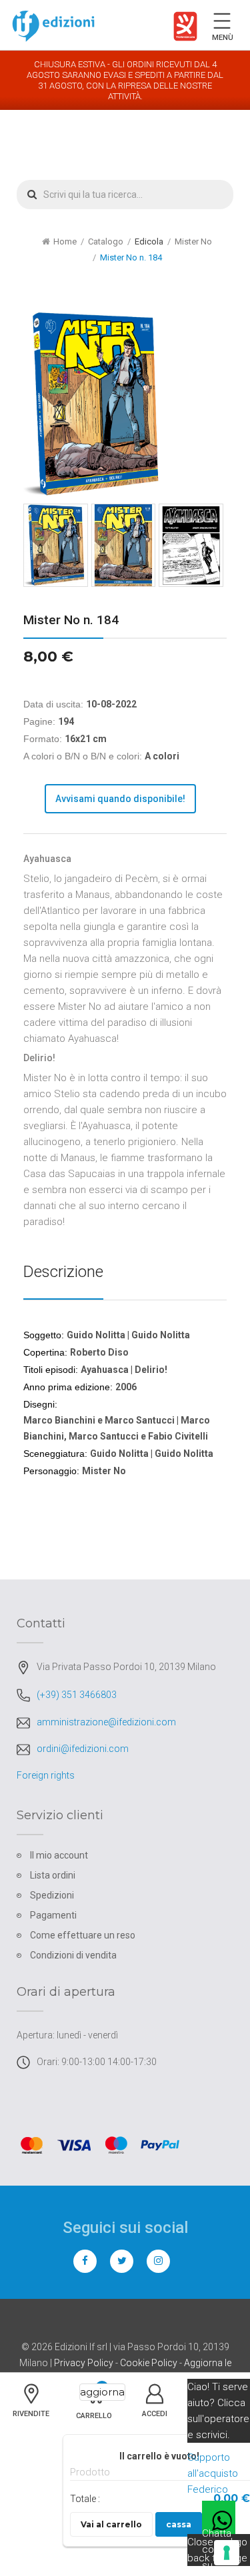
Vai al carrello (111, 2524)
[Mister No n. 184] (56, 545)
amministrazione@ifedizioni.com (106, 1722)
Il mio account (59, 1855)
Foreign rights (46, 1775)
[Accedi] (155, 2408)
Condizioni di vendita (73, 1955)
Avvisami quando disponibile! (120, 799)
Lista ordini (53, 1875)
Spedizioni (52, 1895)
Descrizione (63, 1272)
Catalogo (106, 241)
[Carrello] (94, 2403)
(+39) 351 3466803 (77, 1695)
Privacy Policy (84, 2363)
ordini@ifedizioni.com (83, 1749)
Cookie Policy (149, 2363)
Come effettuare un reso (83, 1935)
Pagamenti (53, 1915)
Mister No (193, 241)
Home (65, 241)
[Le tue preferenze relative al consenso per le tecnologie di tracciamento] (227, 2553)
